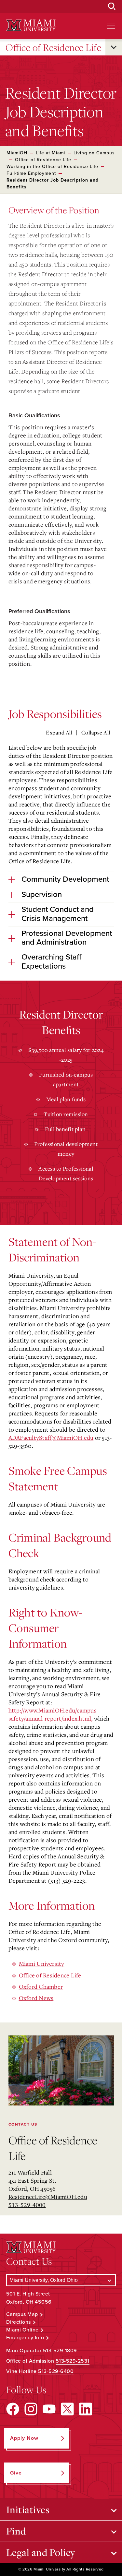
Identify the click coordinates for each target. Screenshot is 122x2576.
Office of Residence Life (53, 47)
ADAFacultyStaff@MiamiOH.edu (51, 1437)
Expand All (59, 733)
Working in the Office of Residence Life (52, 167)
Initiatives (28, 2510)
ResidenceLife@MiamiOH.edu (48, 2197)
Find (16, 2531)
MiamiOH (17, 153)
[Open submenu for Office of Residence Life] (114, 47)
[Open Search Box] (112, 6)
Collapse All (96, 733)
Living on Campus (94, 153)
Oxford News (36, 1998)
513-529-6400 (56, 2371)
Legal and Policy (41, 2552)
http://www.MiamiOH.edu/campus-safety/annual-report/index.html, (54, 1714)
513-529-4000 (27, 2205)
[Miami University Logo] (31, 25)
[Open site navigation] (111, 26)
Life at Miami (50, 153)
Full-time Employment (31, 173)
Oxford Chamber (41, 1986)
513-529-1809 (60, 2351)
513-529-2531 (73, 2361)
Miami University (42, 1963)
